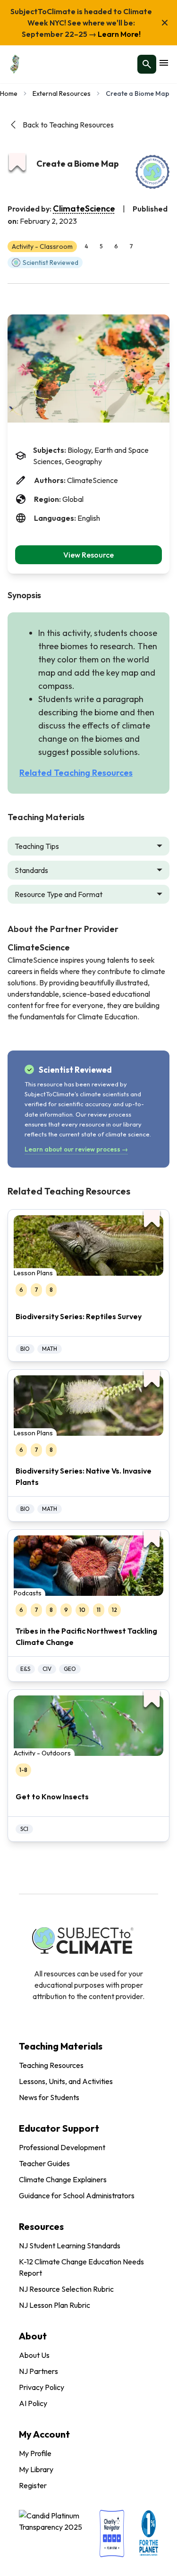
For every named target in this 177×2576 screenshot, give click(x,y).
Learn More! (118, 34)
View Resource (88, 555)
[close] (165, 23)
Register (33, 2485)
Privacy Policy (42, 2387)
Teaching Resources (51, 2065)
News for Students (49, 2097)
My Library (36, 2469)
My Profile (35, 2453)
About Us (34, 2355)
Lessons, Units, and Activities (66, 2081)
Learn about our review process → (76, 1149)
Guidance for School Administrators (77, 2195)
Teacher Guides (44, 2163)
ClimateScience (84, 208)
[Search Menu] (147, 64)
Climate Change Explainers (63, 2179)
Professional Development (62, 2147)
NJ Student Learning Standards (70, 2246)
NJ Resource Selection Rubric (66, 2289)
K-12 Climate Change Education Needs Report (81, 2267)
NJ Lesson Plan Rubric (55, 2305)
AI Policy (33, 2403)
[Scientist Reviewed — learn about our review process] (152, 172)
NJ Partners (38, 2371)
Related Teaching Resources (76, 773)
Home (9, 93)
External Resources (62, 93)
